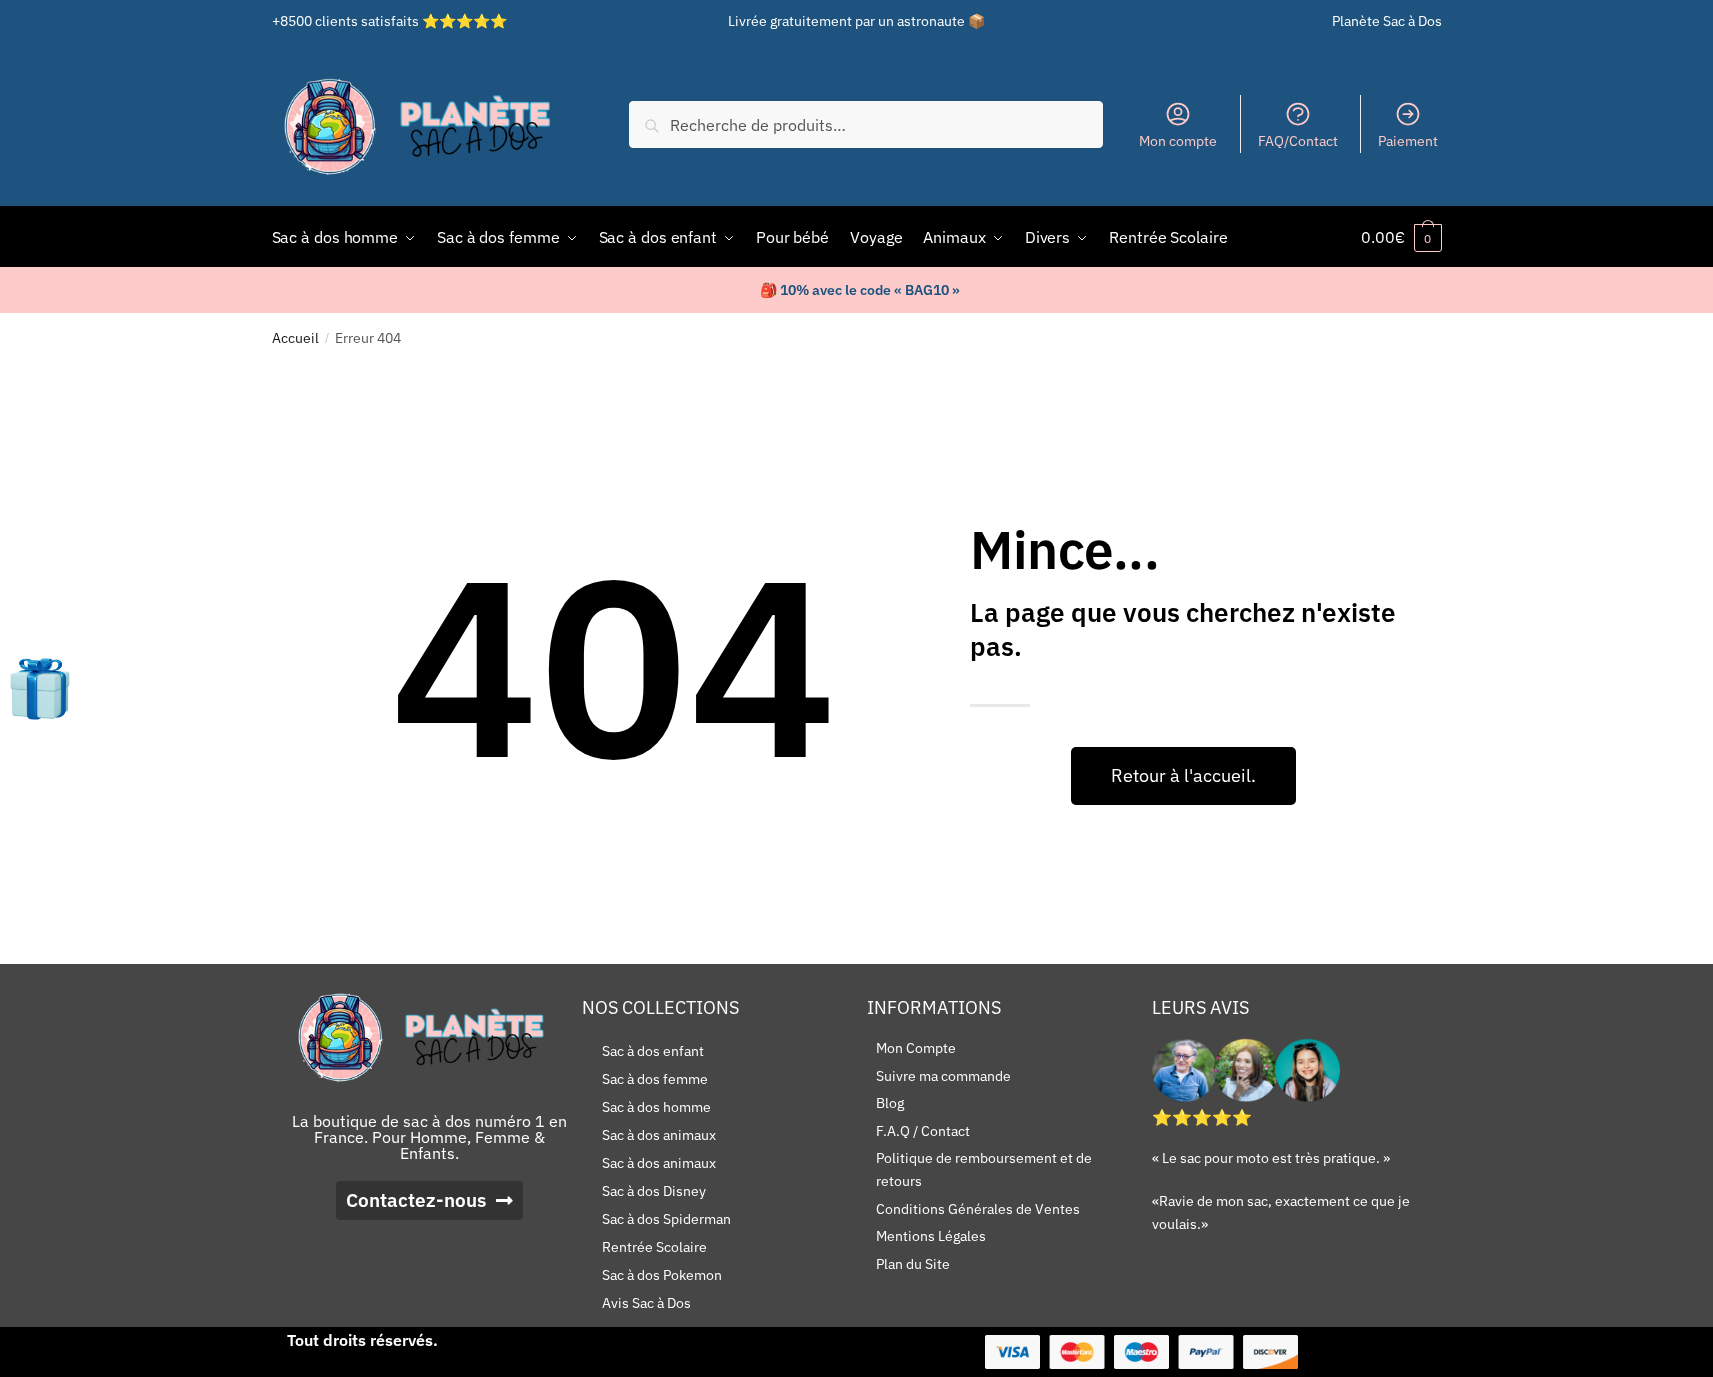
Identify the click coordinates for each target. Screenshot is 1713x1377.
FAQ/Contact (1298, 141)
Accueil (295, 338)
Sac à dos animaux (659, 1135)
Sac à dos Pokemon (662, 1275)
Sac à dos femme (655, 1079)
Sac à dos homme (656, 1107)
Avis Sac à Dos (646, 1303)
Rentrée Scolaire (654, 1247)
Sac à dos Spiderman (666, 1219)
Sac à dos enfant (653, 1051)
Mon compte (1178, 141)
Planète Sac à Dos (1387, 21)
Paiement (1408, 141)
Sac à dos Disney (654, 1191)
